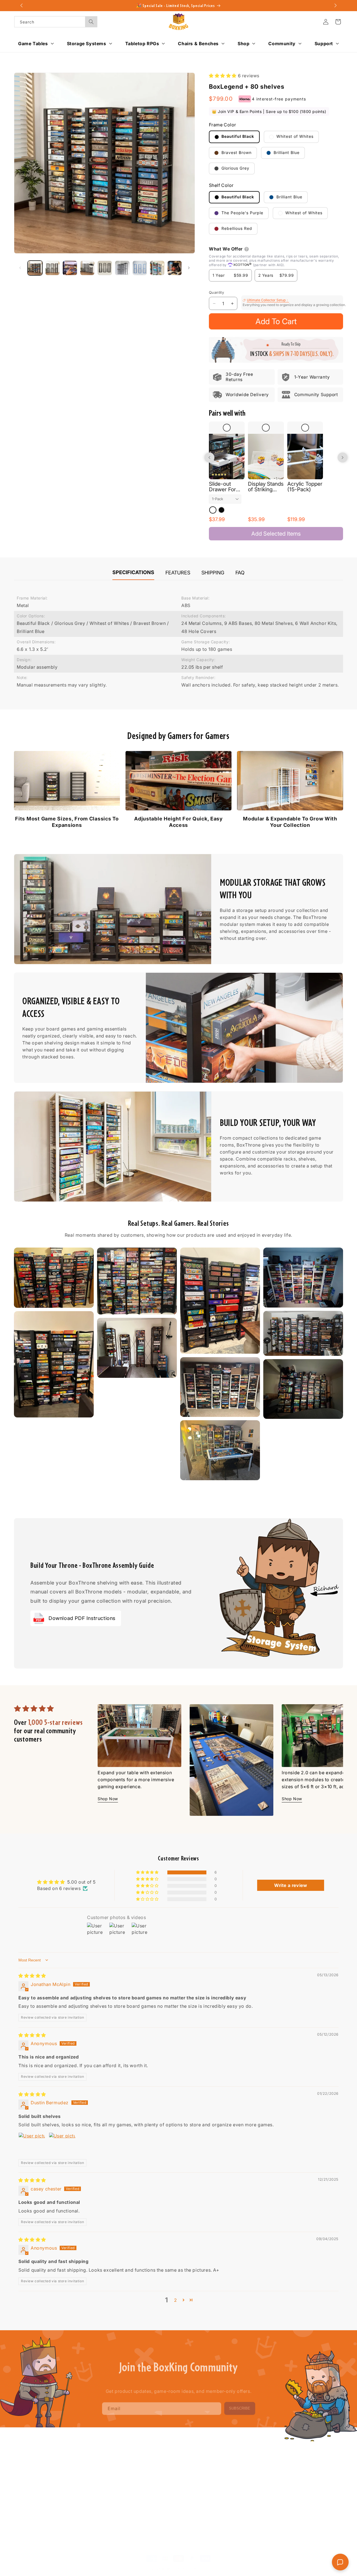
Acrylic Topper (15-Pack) (305, 487)
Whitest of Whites (294, 137)
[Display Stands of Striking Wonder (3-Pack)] (266, 457)
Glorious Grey (235, 168)
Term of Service (296, 2460)
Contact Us (224, 2480)
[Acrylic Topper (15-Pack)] (305, 457)
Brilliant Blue (286, 152)
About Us (223, 2470)
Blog (151, 2460)
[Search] (91, 22)
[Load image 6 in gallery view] (122, 268)
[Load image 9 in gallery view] (175, 268)
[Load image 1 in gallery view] (35, 268)
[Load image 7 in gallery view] (140, 268)
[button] (338, 22)
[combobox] (56, 22)
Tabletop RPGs (95, 2499)
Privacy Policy (294, 2480)
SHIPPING (213, 573)
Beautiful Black (237, 137)
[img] (32, 1976)
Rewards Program (165, 2490)
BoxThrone (91, 2470)
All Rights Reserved (193, 2563)
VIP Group (157, 2470)
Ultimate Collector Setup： (268, 300)
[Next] (334, 1749)
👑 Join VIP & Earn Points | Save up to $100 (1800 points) (269, 112)
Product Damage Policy (303, 2499)
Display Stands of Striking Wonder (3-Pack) (266, 487)
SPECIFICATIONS (133, 572)
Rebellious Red (236, 229)
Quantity (216, 292)
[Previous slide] (209, 458)
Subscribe (240, 2405)
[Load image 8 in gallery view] (157, 268)
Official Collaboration (168, 2509)
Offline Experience (165, 2499)
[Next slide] (342, 458)
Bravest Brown (236, 152)
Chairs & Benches (98, 2509)
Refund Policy (294, 2470)
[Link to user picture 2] (62, 2146)
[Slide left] (20, 268)
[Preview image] (54, 1278)
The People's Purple (242, 213)
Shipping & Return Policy (304, 2490)
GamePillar (91, 2480)
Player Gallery (161, 2480)
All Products (225, 2490)
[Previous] (107, 1749)
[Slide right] (189, 268)
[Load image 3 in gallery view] (70, 268)
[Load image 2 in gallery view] (53, 268)
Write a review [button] (291, 1885)
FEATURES (178, 573)
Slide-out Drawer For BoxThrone (222, 487)
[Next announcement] (336, 6)
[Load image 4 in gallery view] (87, 268)
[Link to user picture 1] (32, 2146)
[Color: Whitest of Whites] (213, 510)
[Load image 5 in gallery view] (105, 268)
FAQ (240, 573)
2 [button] (176, 2300)
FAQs (219, 2460)
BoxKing (169, 2563)
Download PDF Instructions (82, 1618)
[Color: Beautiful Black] (221, 510)
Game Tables (93, 2460)
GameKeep (91, 2490)
